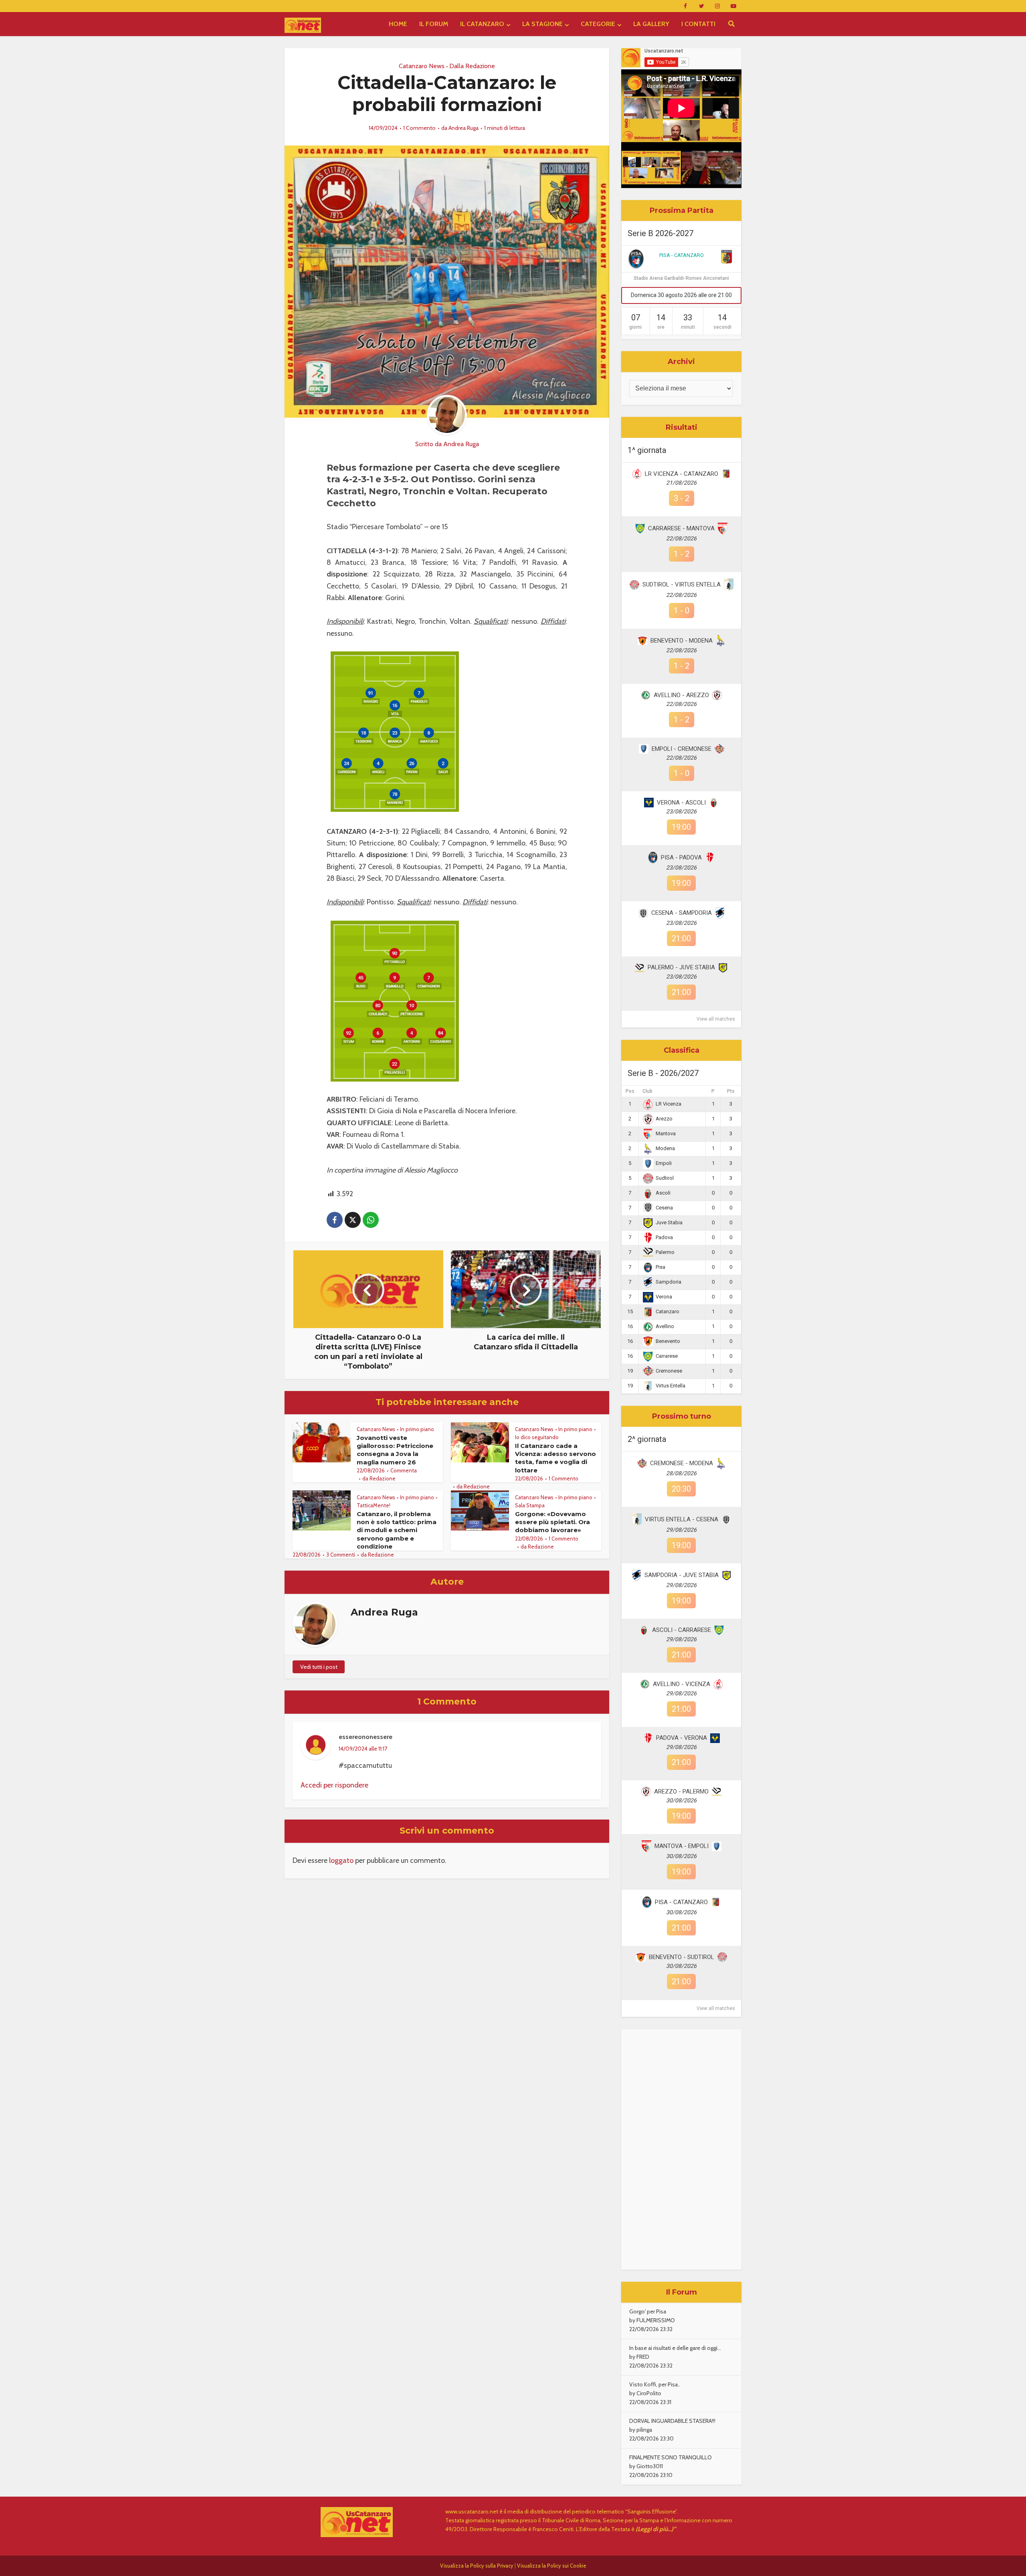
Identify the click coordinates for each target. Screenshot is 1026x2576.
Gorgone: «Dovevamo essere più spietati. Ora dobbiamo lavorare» (552, 1522)
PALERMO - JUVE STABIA (681, 967)
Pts (731, 1091)
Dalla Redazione (472, 66)
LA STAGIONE (542, 24)
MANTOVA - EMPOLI (682, 1846)
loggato (341, 1860)
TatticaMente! (374, 1505)
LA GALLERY (651, 24)
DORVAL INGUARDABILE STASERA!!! (672, 2421)
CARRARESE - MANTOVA (681, 528)
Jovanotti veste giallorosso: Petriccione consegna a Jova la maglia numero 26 (395, 1450)
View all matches (716, 1019)
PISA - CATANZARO (682, 255)
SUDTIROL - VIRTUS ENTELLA (682, 584)
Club (647, 1091)
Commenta (404, 1470)
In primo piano (417, 1429)
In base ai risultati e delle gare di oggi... (675, 2348)
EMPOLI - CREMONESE (682, 749)
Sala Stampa (530, 1505)
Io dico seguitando (537, 1437)
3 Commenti (341, 1555)
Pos (630, 1091)
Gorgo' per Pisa (648, 2311)
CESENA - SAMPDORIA (682, 913)
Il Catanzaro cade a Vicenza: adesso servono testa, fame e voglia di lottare (555, 1458)
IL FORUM (434, 24)
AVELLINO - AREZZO (681, 695)
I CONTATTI (698, 24)
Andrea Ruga (464, 128)
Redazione (383, 1478)
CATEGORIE (598, 24)
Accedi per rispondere (334, 1785)
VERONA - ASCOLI (681, 803)
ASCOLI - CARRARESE (682, 1630)
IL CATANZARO (482, 24)
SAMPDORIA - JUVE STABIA (682, 1575)
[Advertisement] (681, 2149)
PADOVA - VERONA (682, 1738)
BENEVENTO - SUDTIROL (682, 1957)
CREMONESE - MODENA (682, 1463)
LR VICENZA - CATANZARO (682, 474)
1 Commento (419, 128)
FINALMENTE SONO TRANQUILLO (671, 2457)
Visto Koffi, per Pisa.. (655, 2384)
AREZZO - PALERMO (681, 1791)
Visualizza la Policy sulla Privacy (477, 2566)
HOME (398, 24)
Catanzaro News (422, 66)
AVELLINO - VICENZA (682, 1684)
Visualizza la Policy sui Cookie (552, 2566)
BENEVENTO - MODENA (682, 641)
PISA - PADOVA (681, 857)
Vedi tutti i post (319, 1667)
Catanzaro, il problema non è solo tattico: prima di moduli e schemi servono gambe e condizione (397, 1530)
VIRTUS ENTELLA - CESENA (682, 1519)
